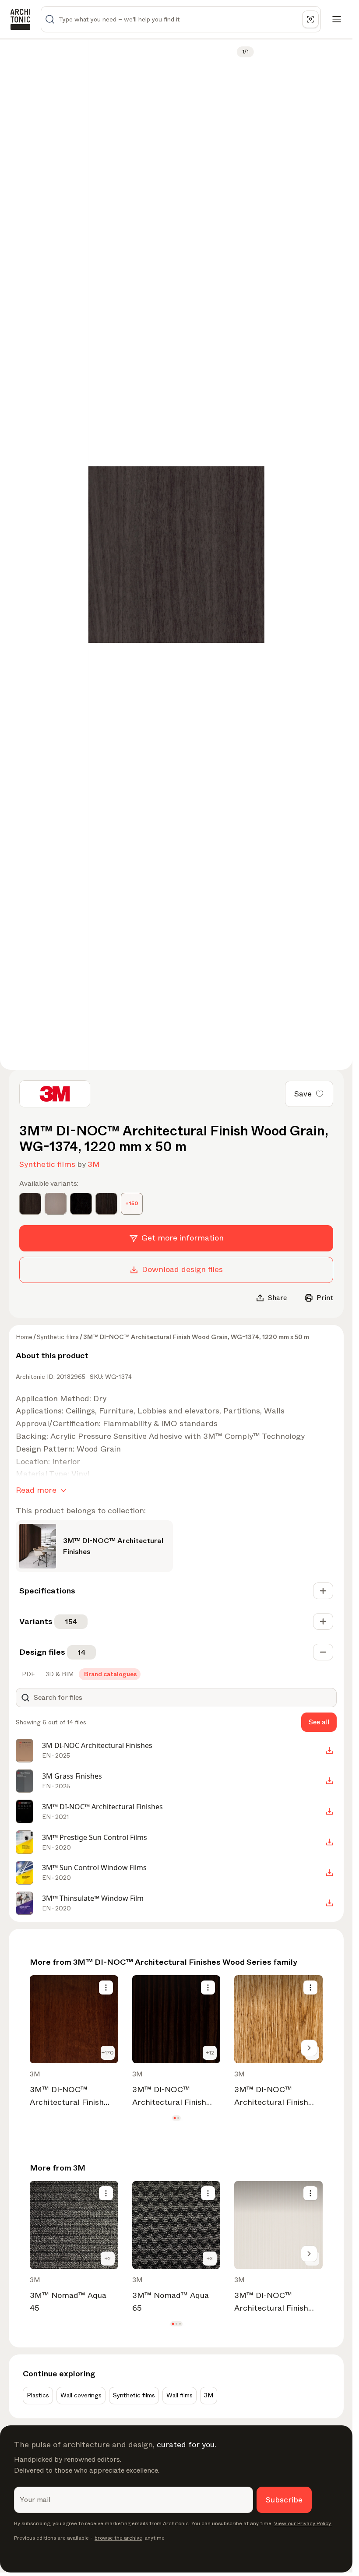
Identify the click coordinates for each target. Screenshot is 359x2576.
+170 (108, 2053)
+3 (210, 2259)
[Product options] (106, 1988)
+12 (210, 2053)
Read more (36, 1490)
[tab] (28, 1674)
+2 (108, 2259)
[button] (174, 2118)
